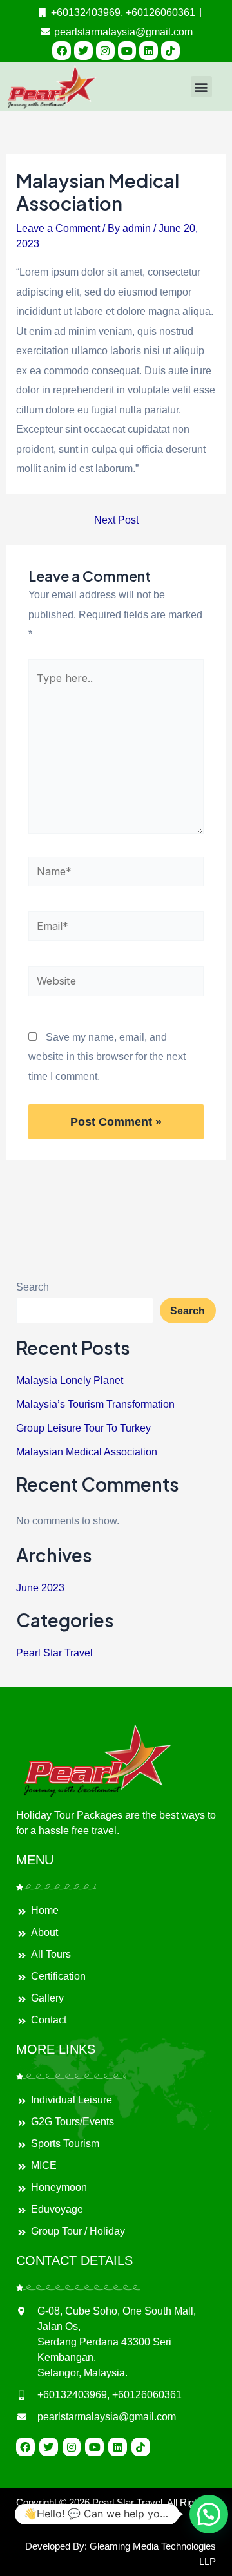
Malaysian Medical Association (87, 1452)
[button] (201, 87)
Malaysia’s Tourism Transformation (95, 1404)
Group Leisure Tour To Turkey (83, 1428)
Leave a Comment (58, 228)
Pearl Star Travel (54, 1653)
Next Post (116, 520)
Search (33, 1287)
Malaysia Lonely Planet (70, 1380)
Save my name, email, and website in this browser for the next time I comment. (107, 1056)
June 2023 (40, 1587)
